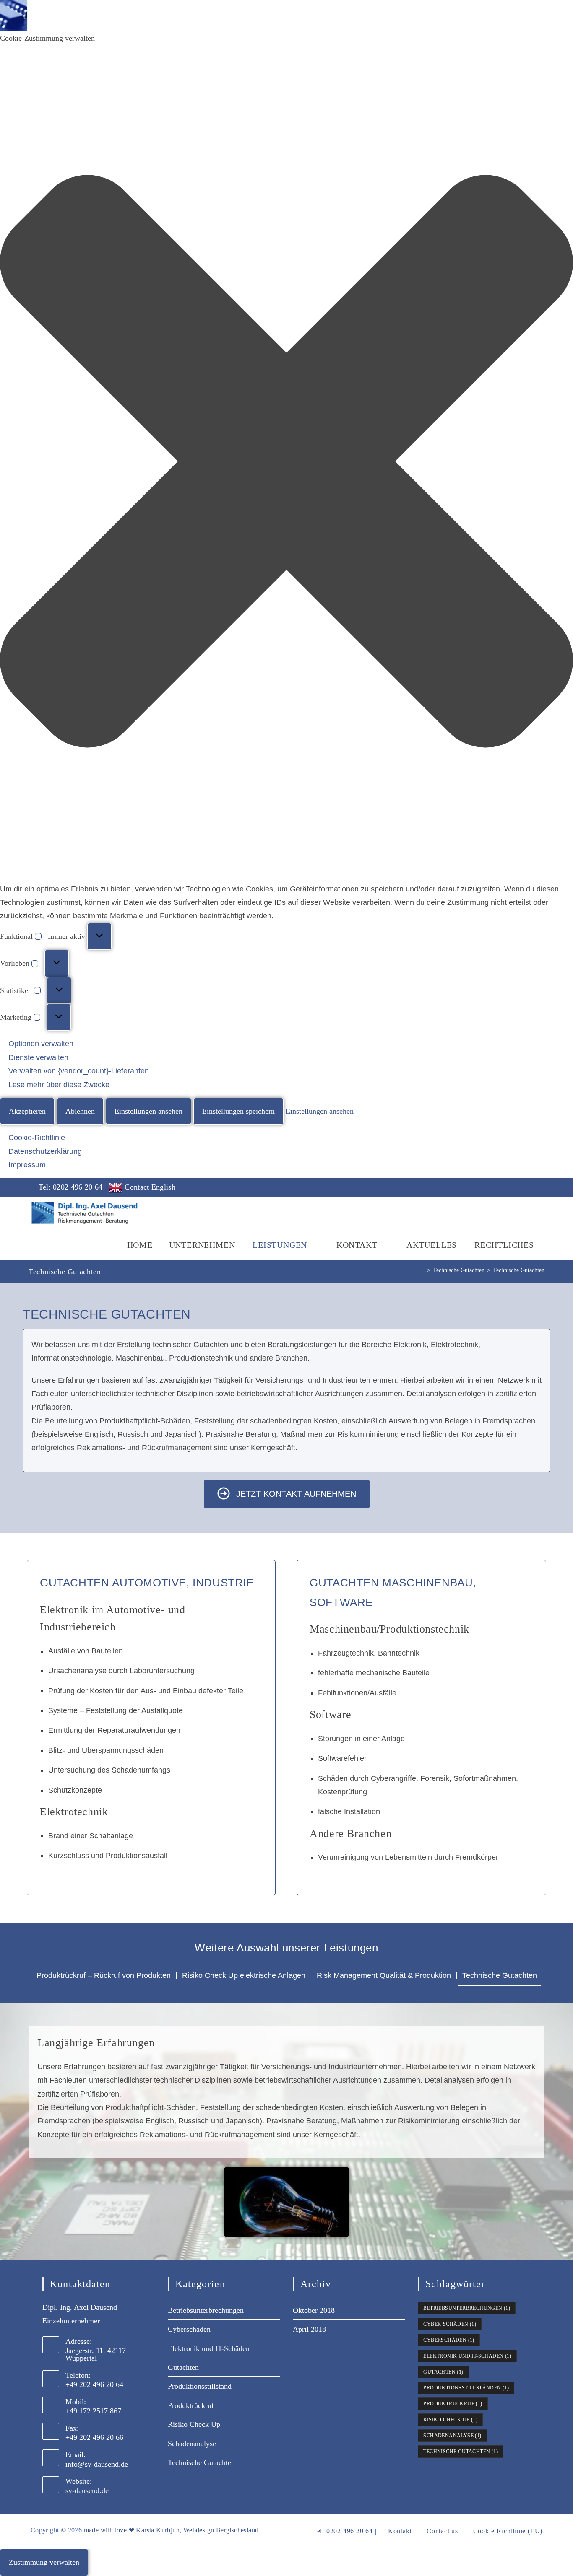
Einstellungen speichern (238, 1111)
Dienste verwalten (38, 1057)
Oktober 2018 (314, 2310)
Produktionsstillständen (466, 2388)
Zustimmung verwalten (44, 2562)
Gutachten (183, 2367)
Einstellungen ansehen (148, 1111)
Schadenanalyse (192, 2444)
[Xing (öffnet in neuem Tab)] (537, 1189)
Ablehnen (80, 1111)
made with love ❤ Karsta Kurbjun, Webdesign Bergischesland (171, 2530)
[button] (286, 463)
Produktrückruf (191, 2405)
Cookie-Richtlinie (37, 1138)
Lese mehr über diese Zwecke (59, 1085)
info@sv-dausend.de (97, 2464)
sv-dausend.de (87, 2490)
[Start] (422, 1270)
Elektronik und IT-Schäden (209, 2348)
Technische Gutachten (519, 1270)
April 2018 (309, 2329)
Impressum (27, 1165)
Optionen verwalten (41, 1044)
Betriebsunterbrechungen (206, 2310)
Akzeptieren (27, 1111)
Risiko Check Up (194, 2424)
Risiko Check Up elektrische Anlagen (244, 1975)
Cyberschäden (189, 2329)
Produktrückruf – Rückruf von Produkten (104, 1975)
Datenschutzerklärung (45, 1151)
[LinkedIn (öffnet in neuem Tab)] (522, 1189)
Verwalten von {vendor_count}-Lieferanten (79, 1071)
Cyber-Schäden (450, 2324)
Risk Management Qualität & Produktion (384, 1975)
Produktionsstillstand (200, 2386)
